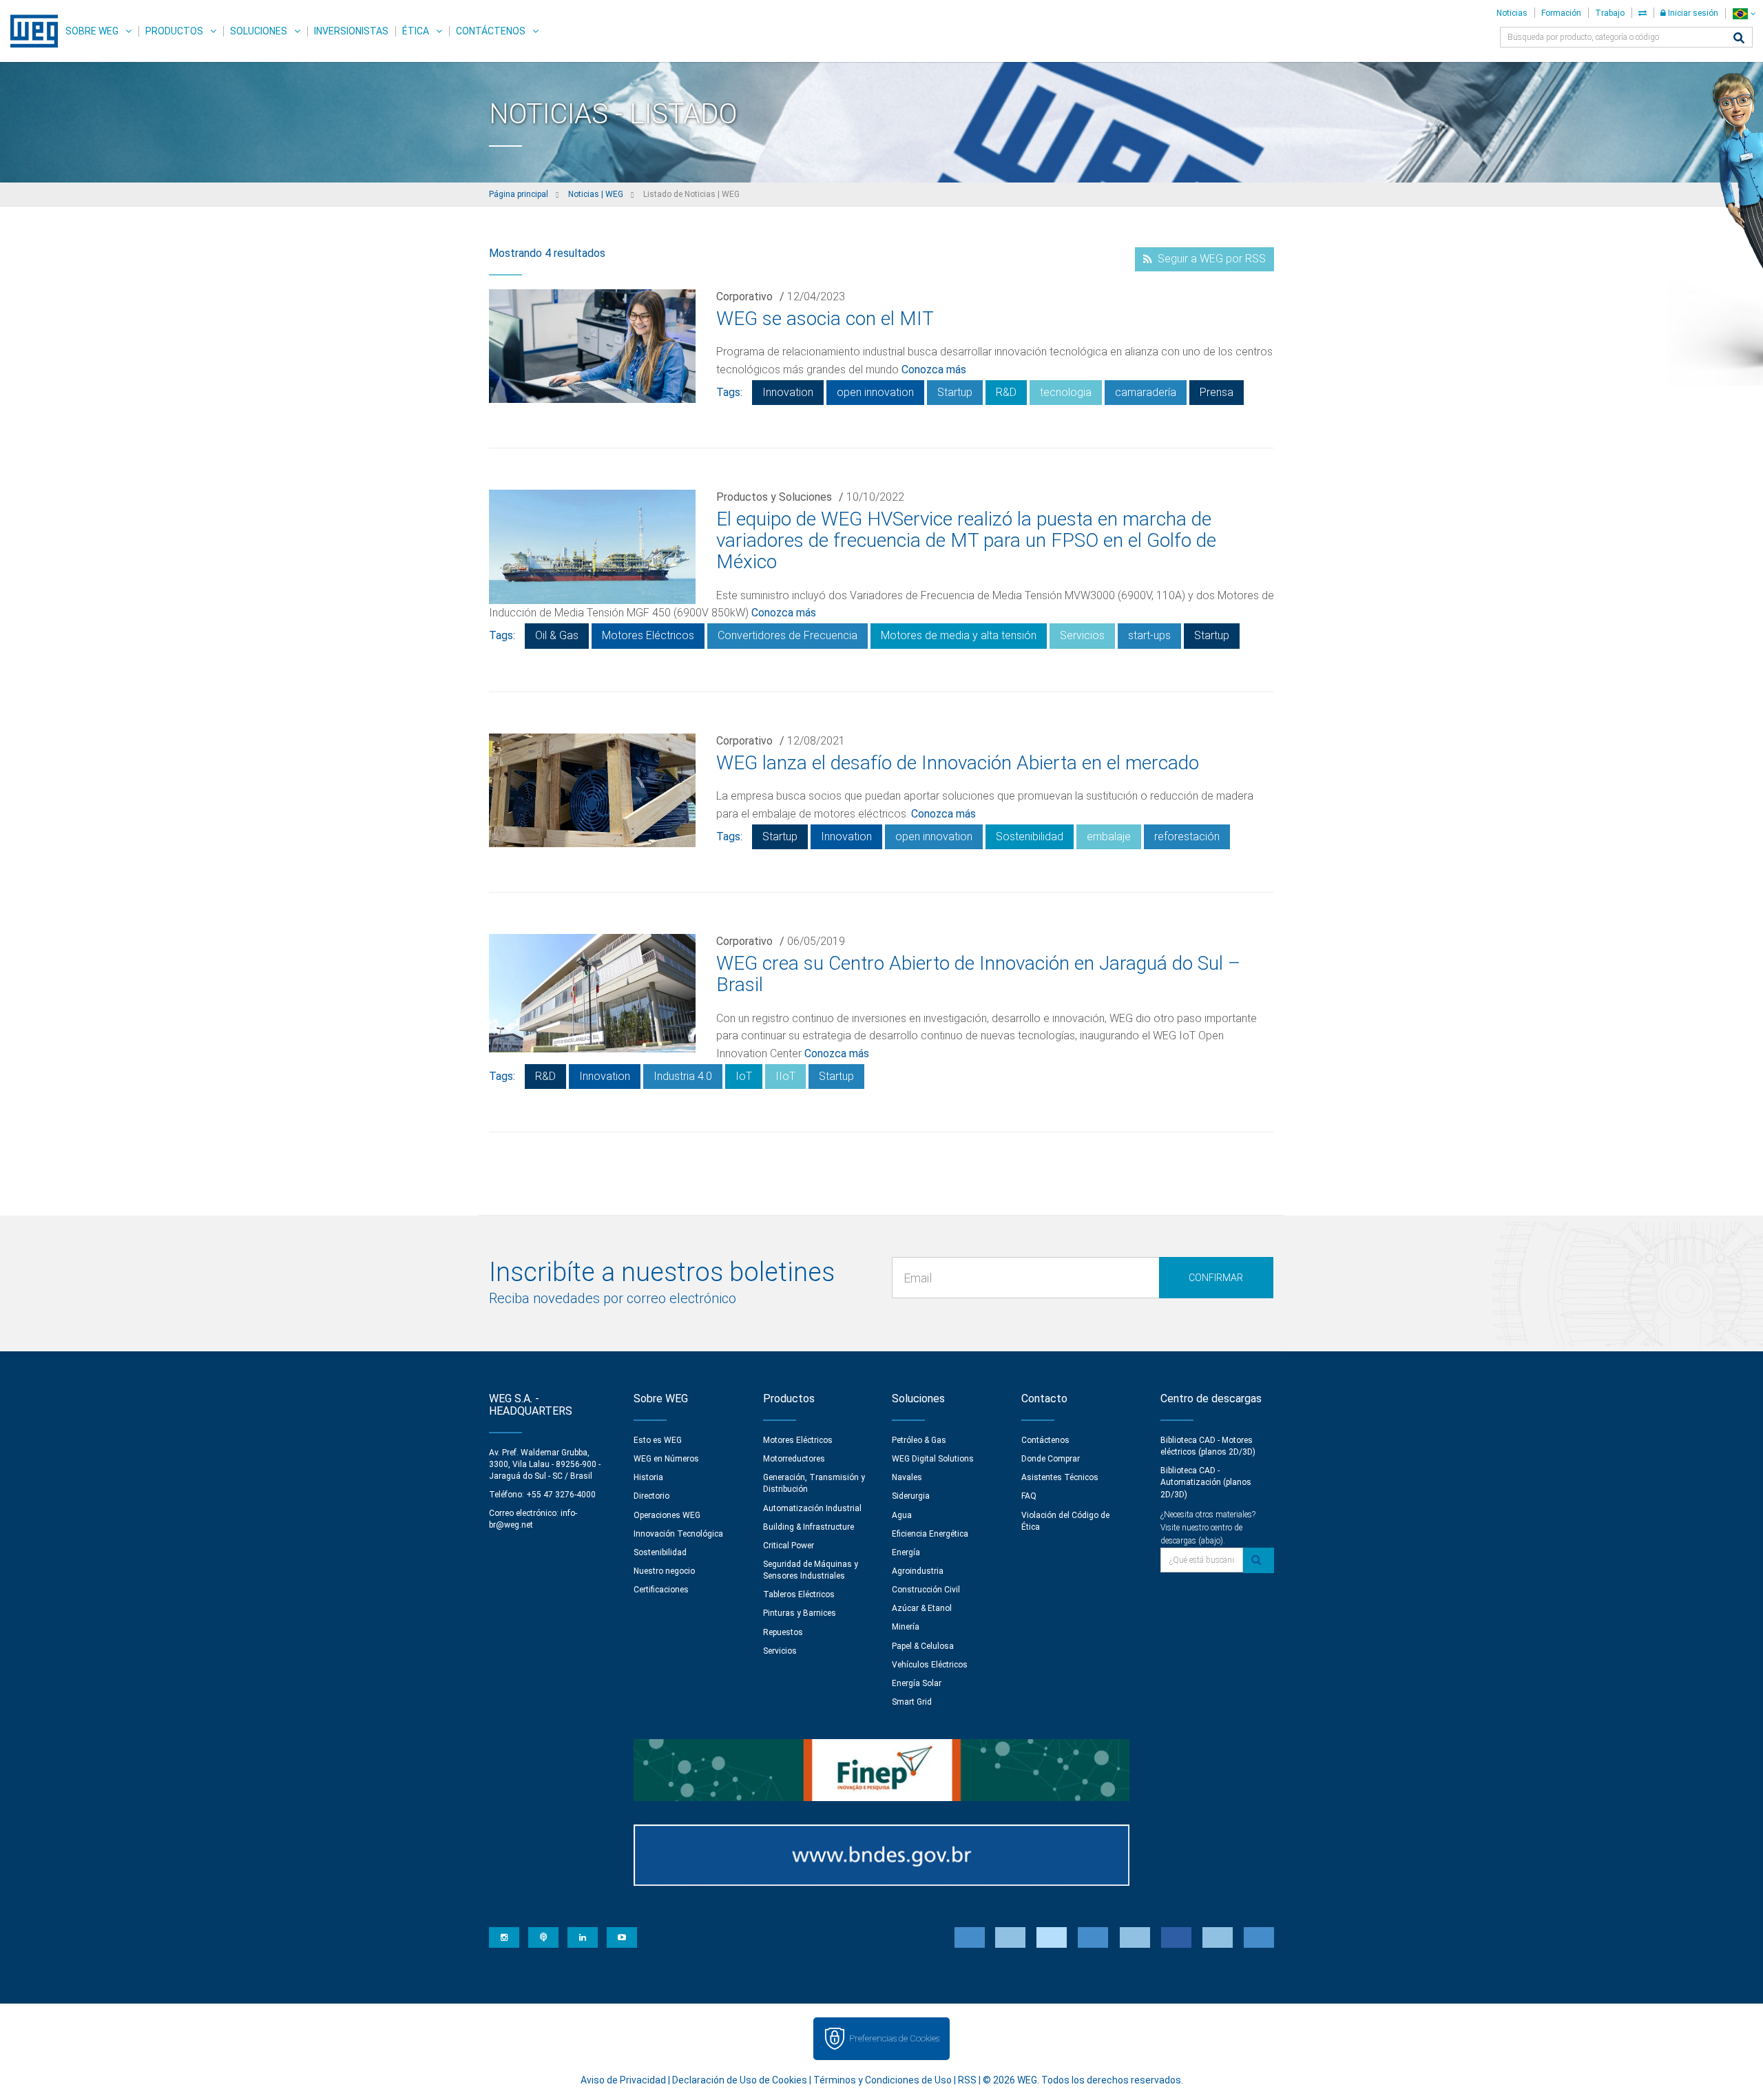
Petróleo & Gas (919, 1440)
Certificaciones (661, 1590)
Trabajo (1610, 13)
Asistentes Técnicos (1060, 1477)
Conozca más (934, 370)
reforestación (1187, 836)
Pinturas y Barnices (800, 1613)
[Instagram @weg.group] (504, 1937)
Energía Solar (917, 1683)
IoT (744, 1076)
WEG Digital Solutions (933, 1459)
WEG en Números (666, 1459)
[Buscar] (1739, 39)
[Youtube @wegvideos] (622, 1937)
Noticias (1512, 13)
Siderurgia (911, 1496)
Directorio (651, 1496)
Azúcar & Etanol (922, 1608)
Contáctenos (491, 31)
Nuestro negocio (664, 1571)
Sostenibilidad (1030, 836)
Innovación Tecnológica (678, 1534)
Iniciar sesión (1692, 13)
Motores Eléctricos (648, 635)
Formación (1561, 13)
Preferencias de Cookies (894, 2038)
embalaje (1109, 836)
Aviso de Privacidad (623, 2080)
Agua (902, 1515)
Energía (906, 1552)
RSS (967, 2080)
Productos (174, 31)
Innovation (788, 392)
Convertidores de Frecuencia (787, 635)
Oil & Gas (557, 635)
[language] (1744, 13)
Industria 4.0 (683, 1076)
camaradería (1146, 392)
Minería (906, 1627)
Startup (955, 392)
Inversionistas (351, 31)
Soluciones (259, 31)
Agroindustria (918, 1571)
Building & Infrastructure (809, 1527)
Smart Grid (912, 1702)
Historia (648, 1477)
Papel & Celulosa (923, 1646)
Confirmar (1216, 1278)
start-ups (1149, 635)
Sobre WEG (92, 31)
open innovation (875, 392)
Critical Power (789, 1546)
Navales (907, 1477)
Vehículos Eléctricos (930, 1665)
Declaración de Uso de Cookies (740, 2080)
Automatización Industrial (812, 1508)
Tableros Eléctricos (799, 1594)
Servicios (1082, 635)
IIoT (785, 1076)
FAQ (1029, 1496)
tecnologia (1066, 392)
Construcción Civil (926, 1590)
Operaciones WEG (667, 1515)
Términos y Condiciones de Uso (883, 2080)
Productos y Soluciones (774, 497)
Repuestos (783, 1632)
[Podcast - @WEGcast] (543, 1937)
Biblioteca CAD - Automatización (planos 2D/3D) (1206, 1482)
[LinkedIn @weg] (583, 1937)
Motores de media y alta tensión (959, 635)
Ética (416, 31)
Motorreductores (794, 1459)
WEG (29, 31)
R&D (1006, 392)
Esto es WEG (658, 1440)
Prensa (1217, 392)
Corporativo (744, 297)
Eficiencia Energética (930, 1534)
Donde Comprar (1051, 1459)
